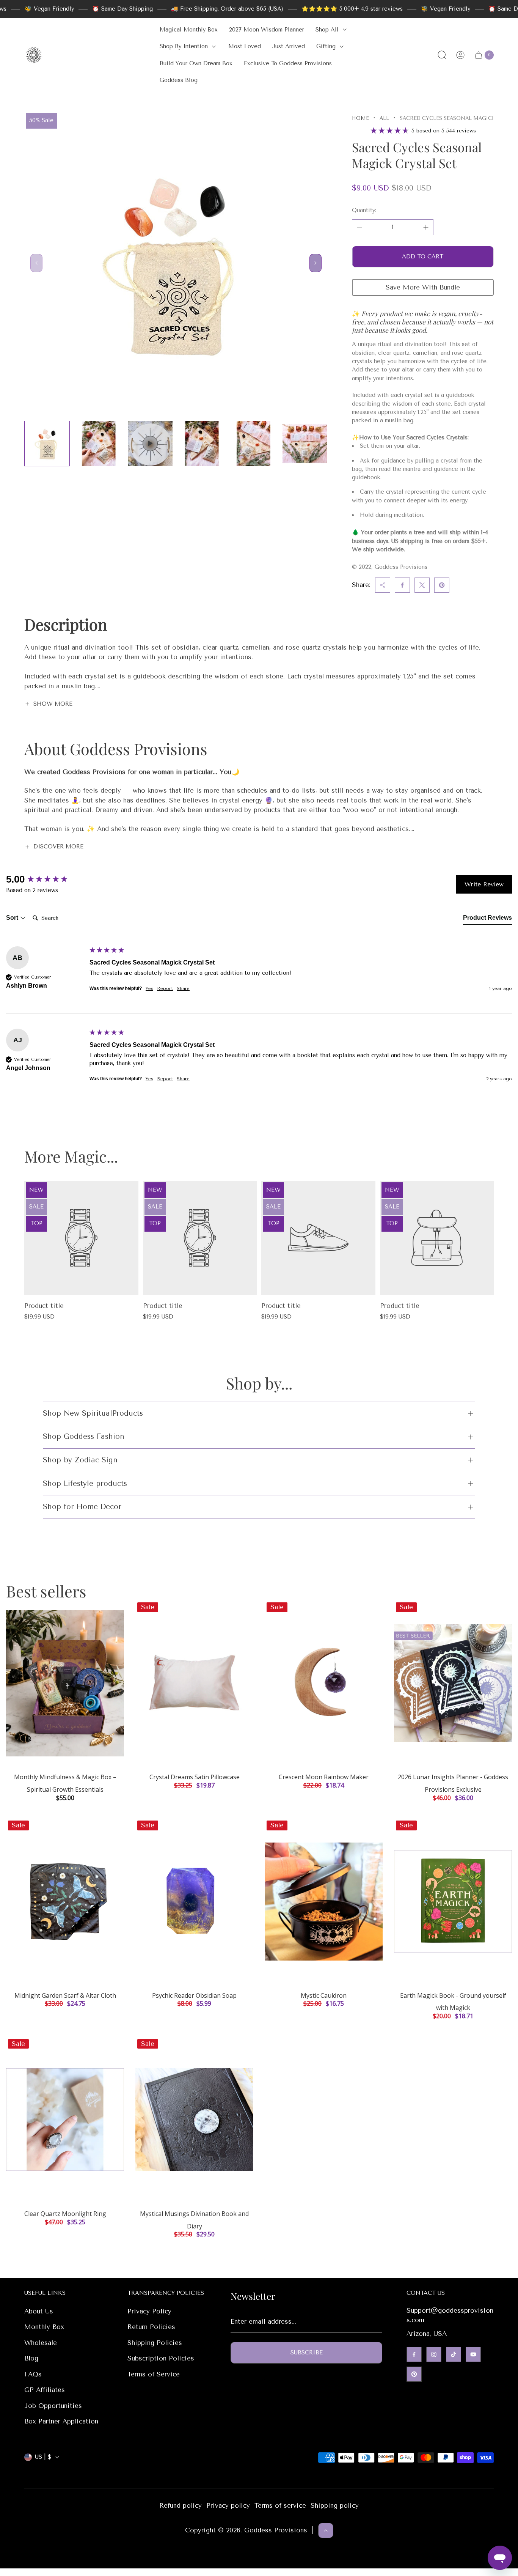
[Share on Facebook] (402, 585)
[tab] (487, 919)
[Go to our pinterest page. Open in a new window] (414, 2374)
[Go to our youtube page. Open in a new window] (473, 2354)
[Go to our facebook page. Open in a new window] (414, 2354)
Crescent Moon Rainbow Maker (324, 1777)
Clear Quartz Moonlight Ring (65, 2214)
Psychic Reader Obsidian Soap (194, 1995)
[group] (46, 879)
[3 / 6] (150, 444)
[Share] (383, 585)
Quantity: (364, 210)
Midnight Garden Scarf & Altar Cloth (65, 1995)
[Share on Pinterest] (442, 585)
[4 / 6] (202, 444)
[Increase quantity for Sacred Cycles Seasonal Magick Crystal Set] (426, 227)
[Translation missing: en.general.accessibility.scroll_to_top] (326, 2530)
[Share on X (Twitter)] (422, 585)
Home (360, 118)
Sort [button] (13, 918)
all (384, 118)
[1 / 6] (47, 444)
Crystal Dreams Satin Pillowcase (195, 1777)
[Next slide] (316, 263)
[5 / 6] (253, 444)
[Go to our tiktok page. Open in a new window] (454, 2354)
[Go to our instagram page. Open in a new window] (434, 2354)
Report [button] (165, 988)
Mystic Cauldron (324, 1995)
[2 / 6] (99, 444)
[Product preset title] (81, 1238)
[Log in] (460, 55)
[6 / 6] (305, 444)
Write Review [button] (484, 884)
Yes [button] (149, 988)
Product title (44, 1306)
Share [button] (183, 988)
